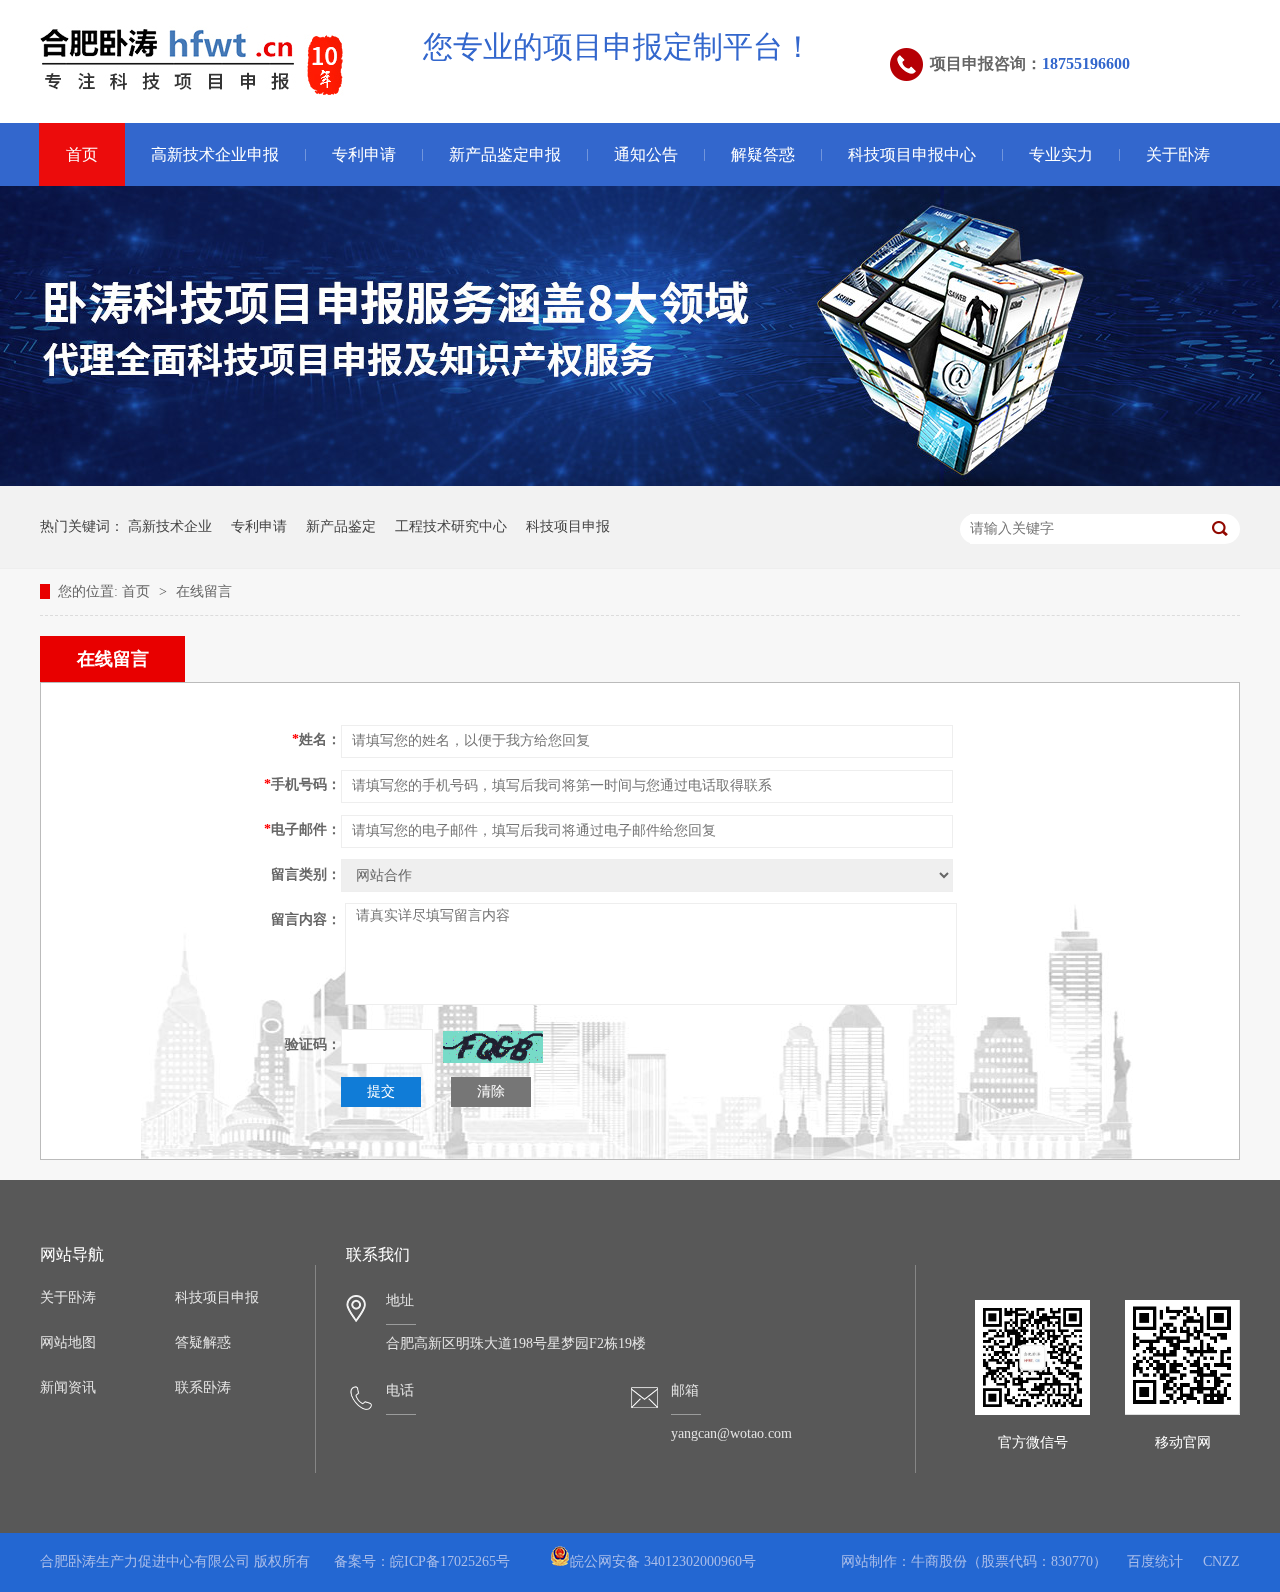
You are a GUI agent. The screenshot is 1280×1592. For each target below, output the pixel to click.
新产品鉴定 (341, 526)
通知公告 (646, 154)
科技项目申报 (568, 526)
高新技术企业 (170, 526)
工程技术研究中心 (451, 526)
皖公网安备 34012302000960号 (663, 1561)
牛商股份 (939, 1561)
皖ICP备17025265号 (450, 1561)
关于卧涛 (1178, 154)
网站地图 (68, 1342)
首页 (82, 154)
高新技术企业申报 (215, 154)
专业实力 (1061, 154)
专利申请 (364, 154)
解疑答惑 (763, 154)
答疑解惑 (203, 1342)
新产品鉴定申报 (505, 154)
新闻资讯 (68, 1387)
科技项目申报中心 (912, 154)
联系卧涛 (203, 1387)
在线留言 (204, 591)
